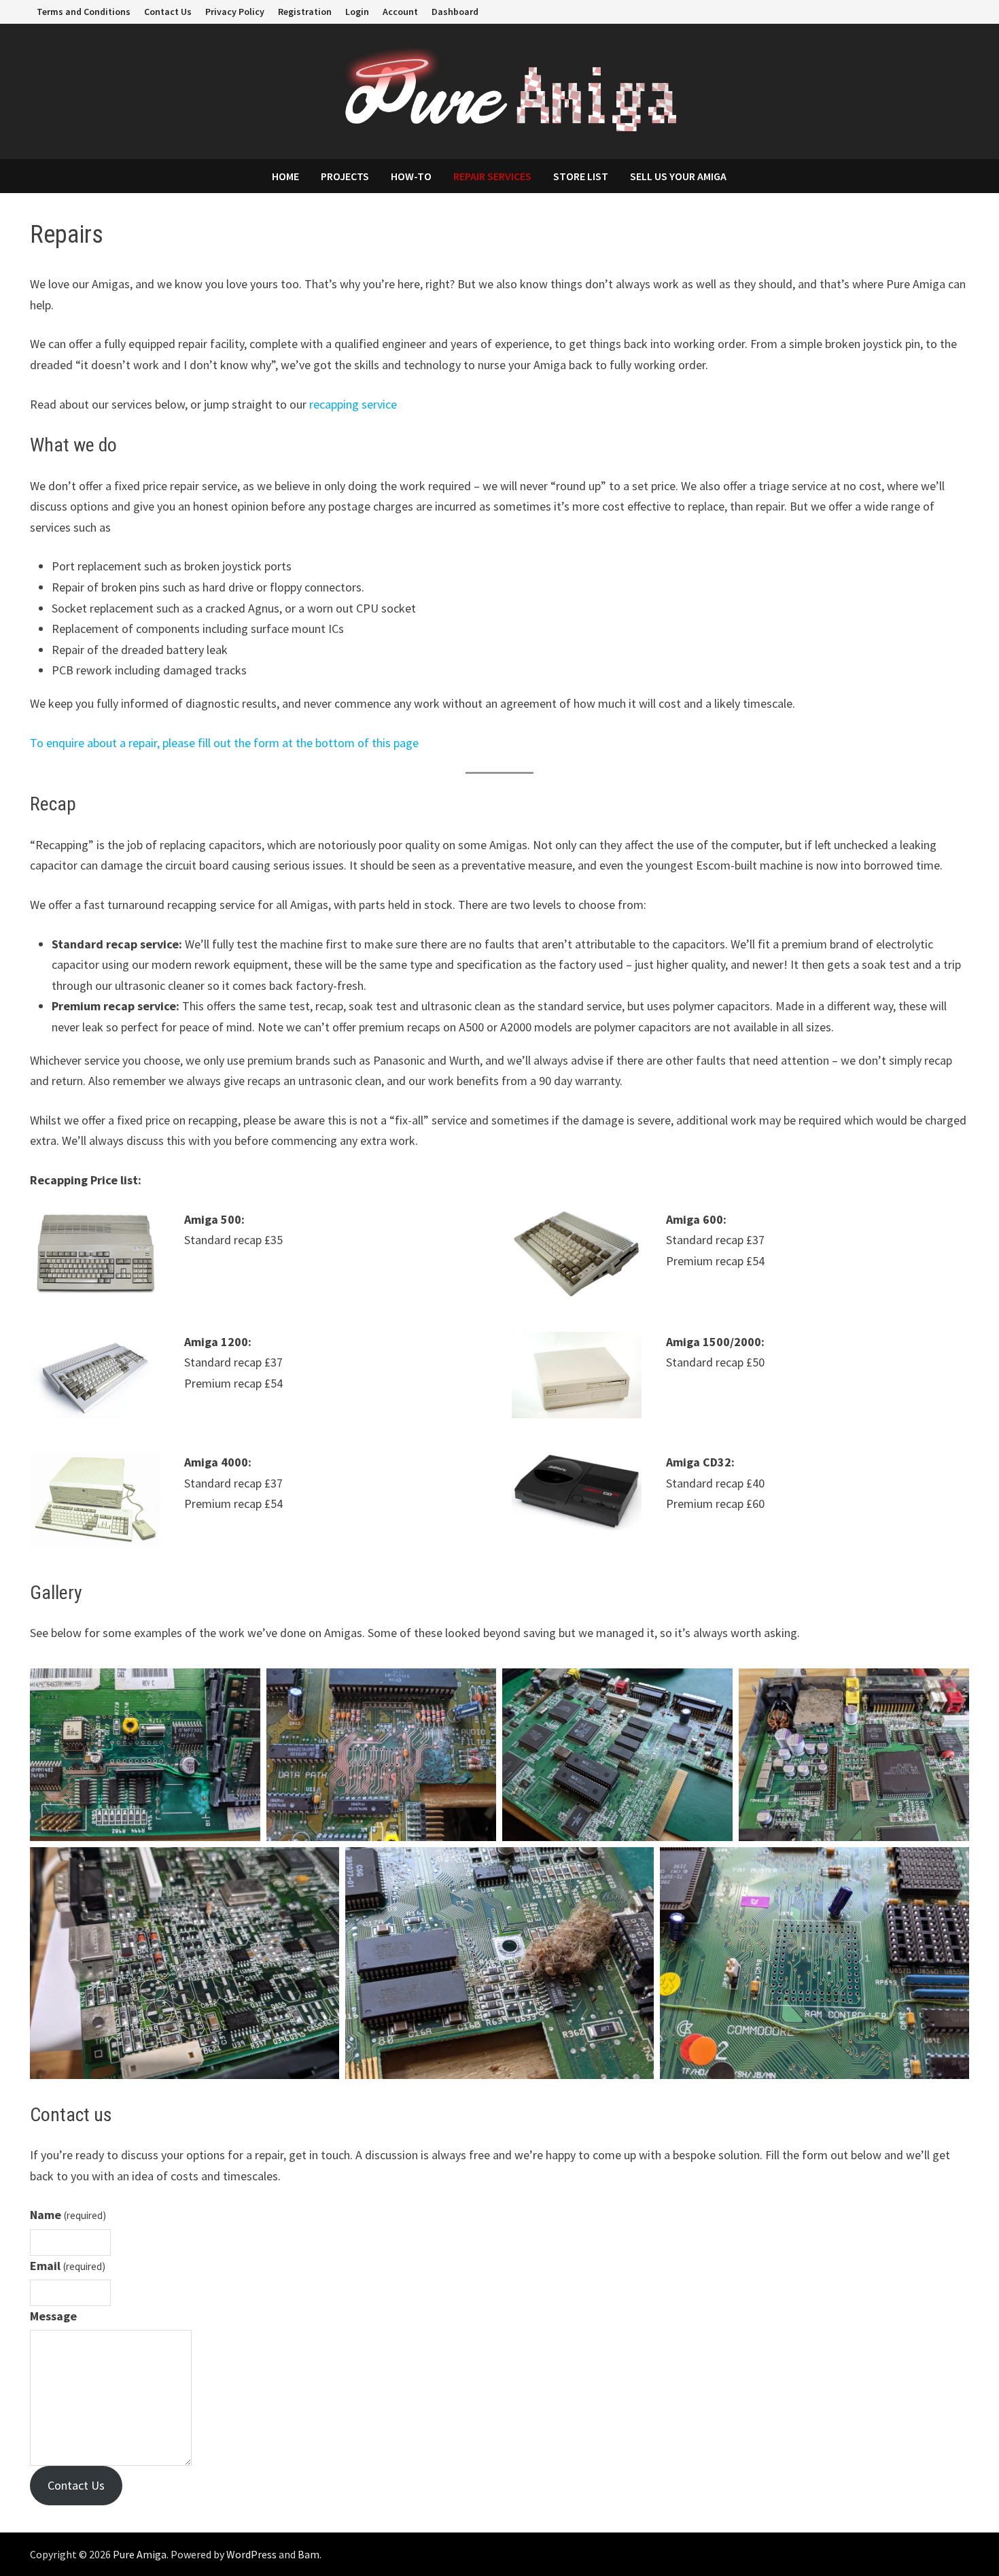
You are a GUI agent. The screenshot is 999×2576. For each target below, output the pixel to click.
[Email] (962, 11)
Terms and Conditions (84, 12)
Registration (305, 12)
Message (53, 2316)
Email (68, 2266)
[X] (946, 11)
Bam (309, 2554)
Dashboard (455, 12)
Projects (345, 176)
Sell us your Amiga (678, 176)
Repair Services (492, 176)
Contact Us (168, 12)
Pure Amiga (140, 2554)
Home (285, 176)
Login (357, 12)
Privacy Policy (235, 12)
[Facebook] (929, 11)
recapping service (353, 404)
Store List (581, 176)
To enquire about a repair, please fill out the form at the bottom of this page (224, 743)
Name (68, 2215)
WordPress (251, 2554)
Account (400, 12)
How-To (411, 176)
